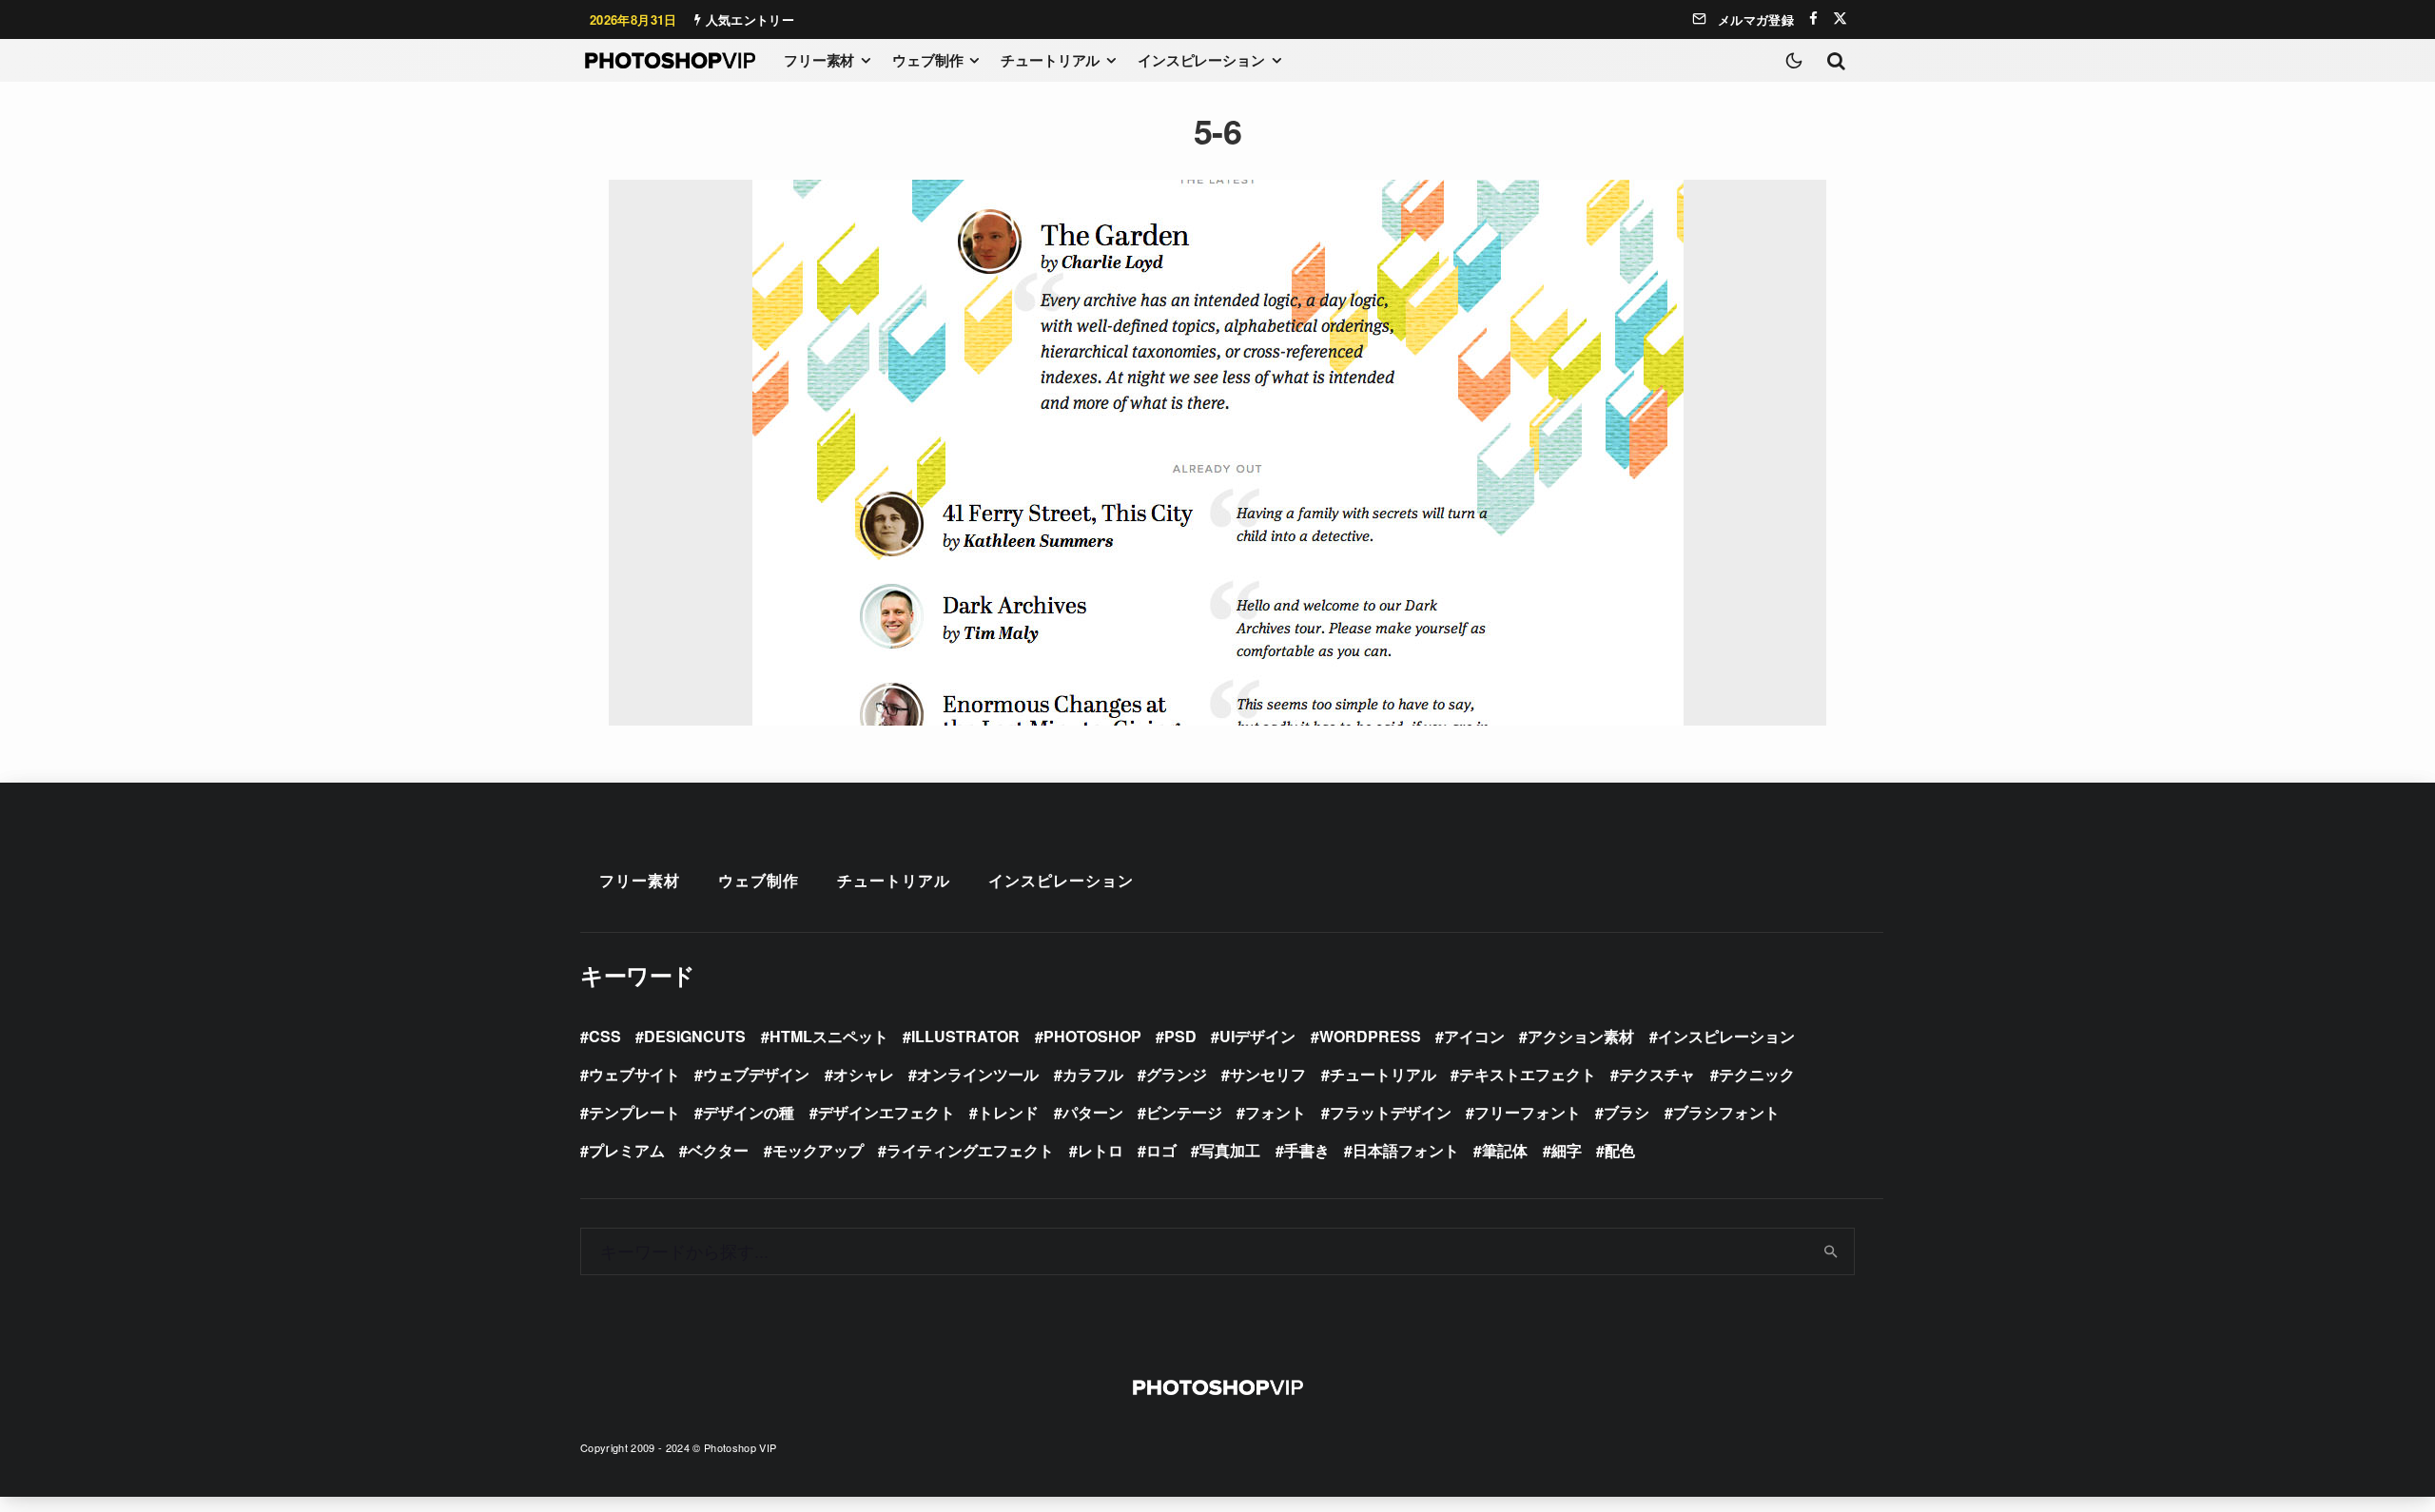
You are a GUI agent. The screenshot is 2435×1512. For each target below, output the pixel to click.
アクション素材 (1581, 1036)
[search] (1831, 1251)
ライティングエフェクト (970, 1150)
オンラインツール (978, 1074)
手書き (1307, 1150)
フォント (1276, 1112)
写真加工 (1230, 1150)
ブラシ (1627, 1112)
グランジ (1177, 1074)
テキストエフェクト (1528, 1074)
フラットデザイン (1391, 1112)
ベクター (718, 1150)
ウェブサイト (634, 1074)
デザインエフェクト (886, 1112)
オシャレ (864, 1074)
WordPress (1370, 1036)
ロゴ (1161, 1150)
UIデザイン (1257, 1036)
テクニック (1757, 1074)
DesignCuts (695, 1036)
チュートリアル (1050, 60)
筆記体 (1505, 1150)
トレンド (1008, 1112)
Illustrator (965, 1036)
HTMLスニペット (829, 1036)
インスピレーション (1201, 60)
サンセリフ (1268, 1074)
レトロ (1101, 1150)
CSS (605, 1036)
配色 (1620, 1150)
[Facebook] (1813, 19)
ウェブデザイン (756, 1074)
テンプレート (634, 1112)
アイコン (1474, 1036)
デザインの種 (749, 1112)
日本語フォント (1406, 1150)
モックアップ (818, 1150)
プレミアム (627, 1150)
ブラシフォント (1726, 1112)
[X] (1840, 19)
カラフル (1093, 1074)
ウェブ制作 (927, 60)
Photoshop (1092, 1036)
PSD (1180, 1036)
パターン (1093, 1112)
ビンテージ (1184, 1112)
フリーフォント (1528, 1112)
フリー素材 (819, 60)
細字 (1567, 1150)
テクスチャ (1657, 1074)
